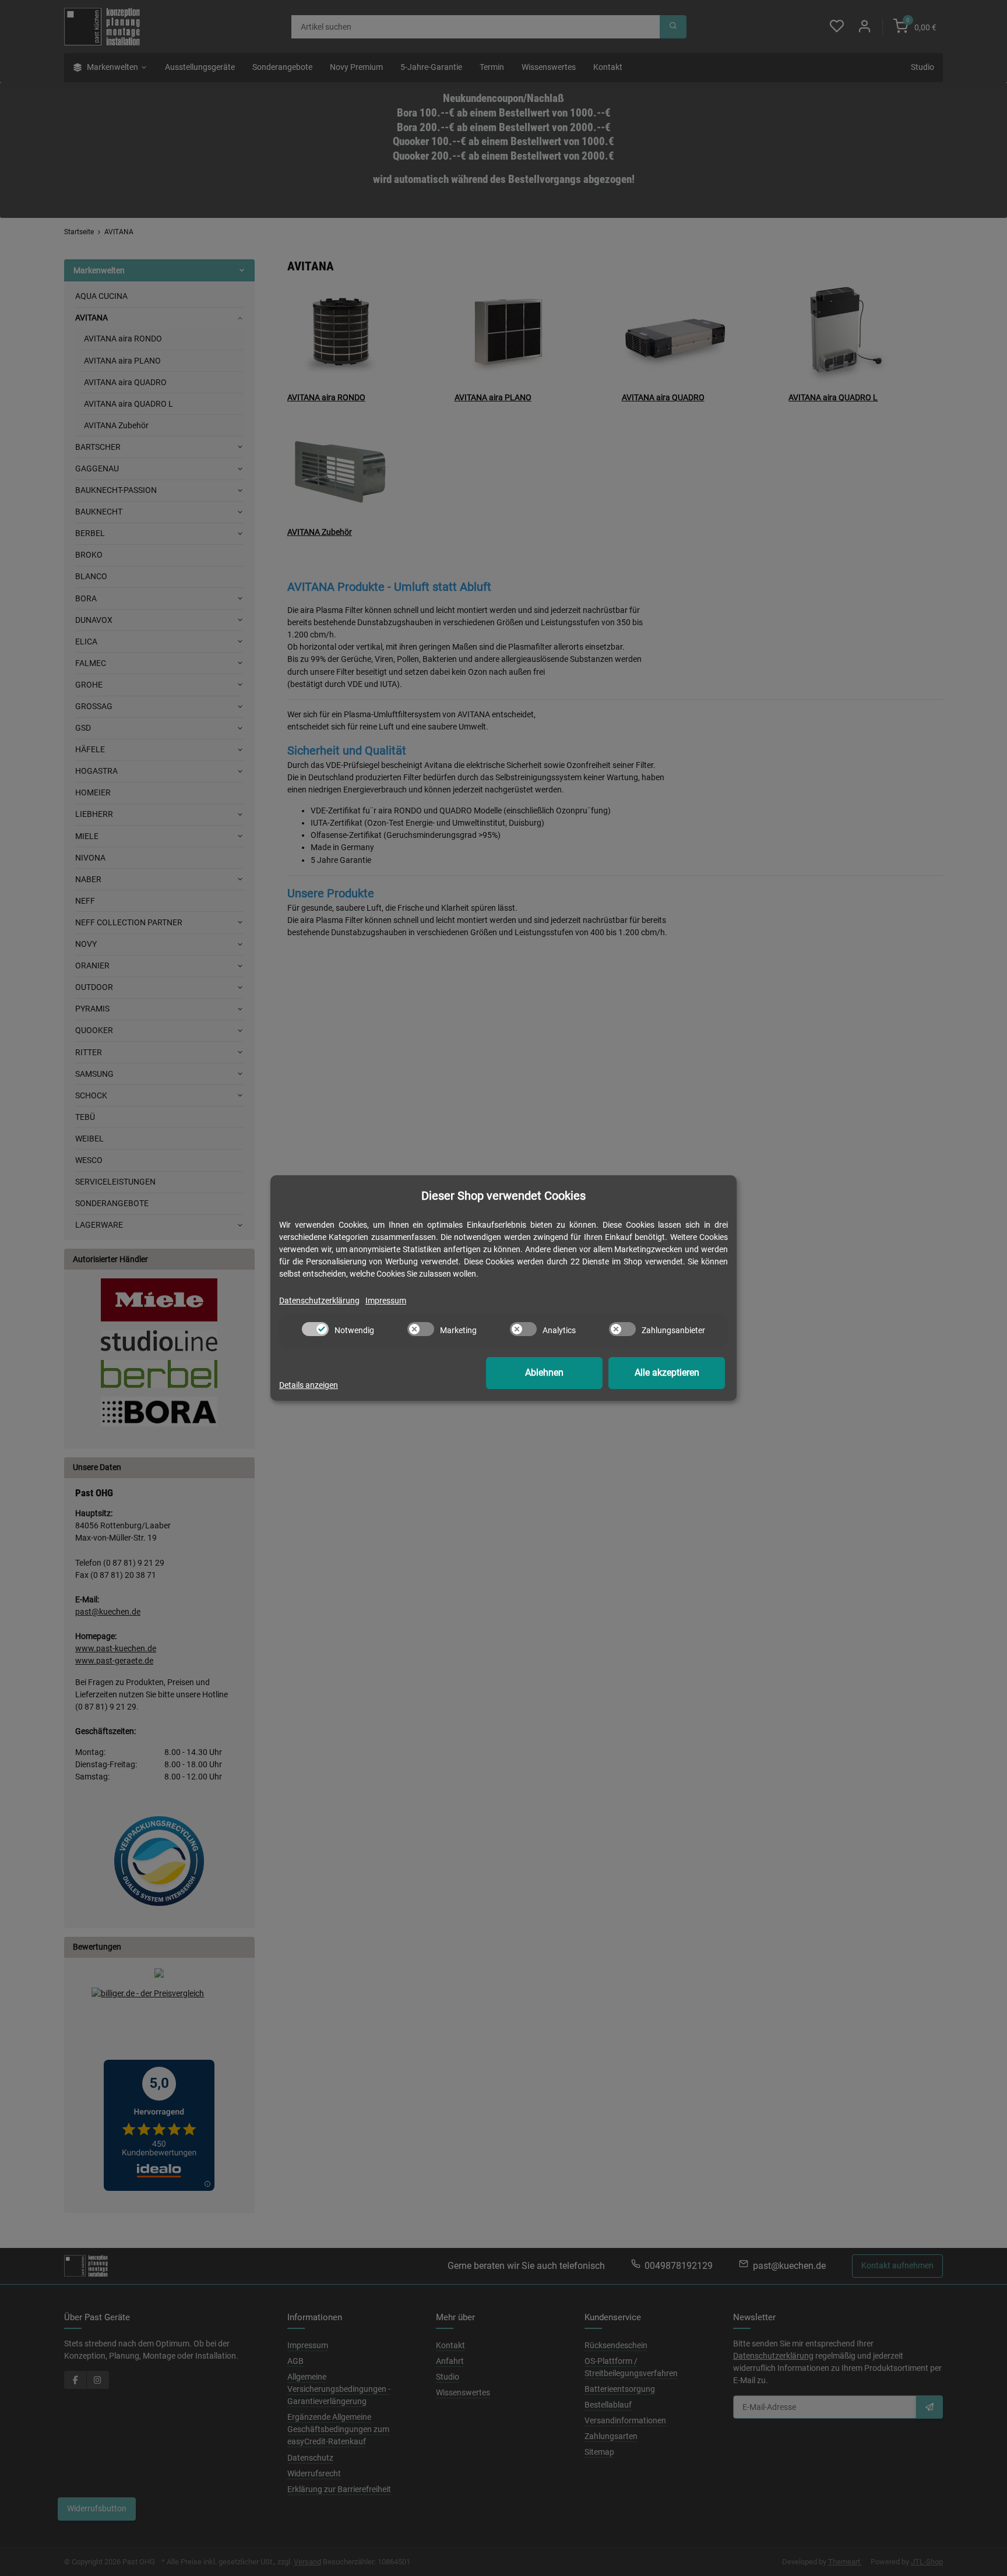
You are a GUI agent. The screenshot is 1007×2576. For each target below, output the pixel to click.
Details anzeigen (309, 1385)
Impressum (386, 1301)
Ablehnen (544, 1372)
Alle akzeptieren (667, 1372)
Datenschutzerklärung (319, 1301)
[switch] (315, 1329)
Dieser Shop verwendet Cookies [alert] (503, 1196)
